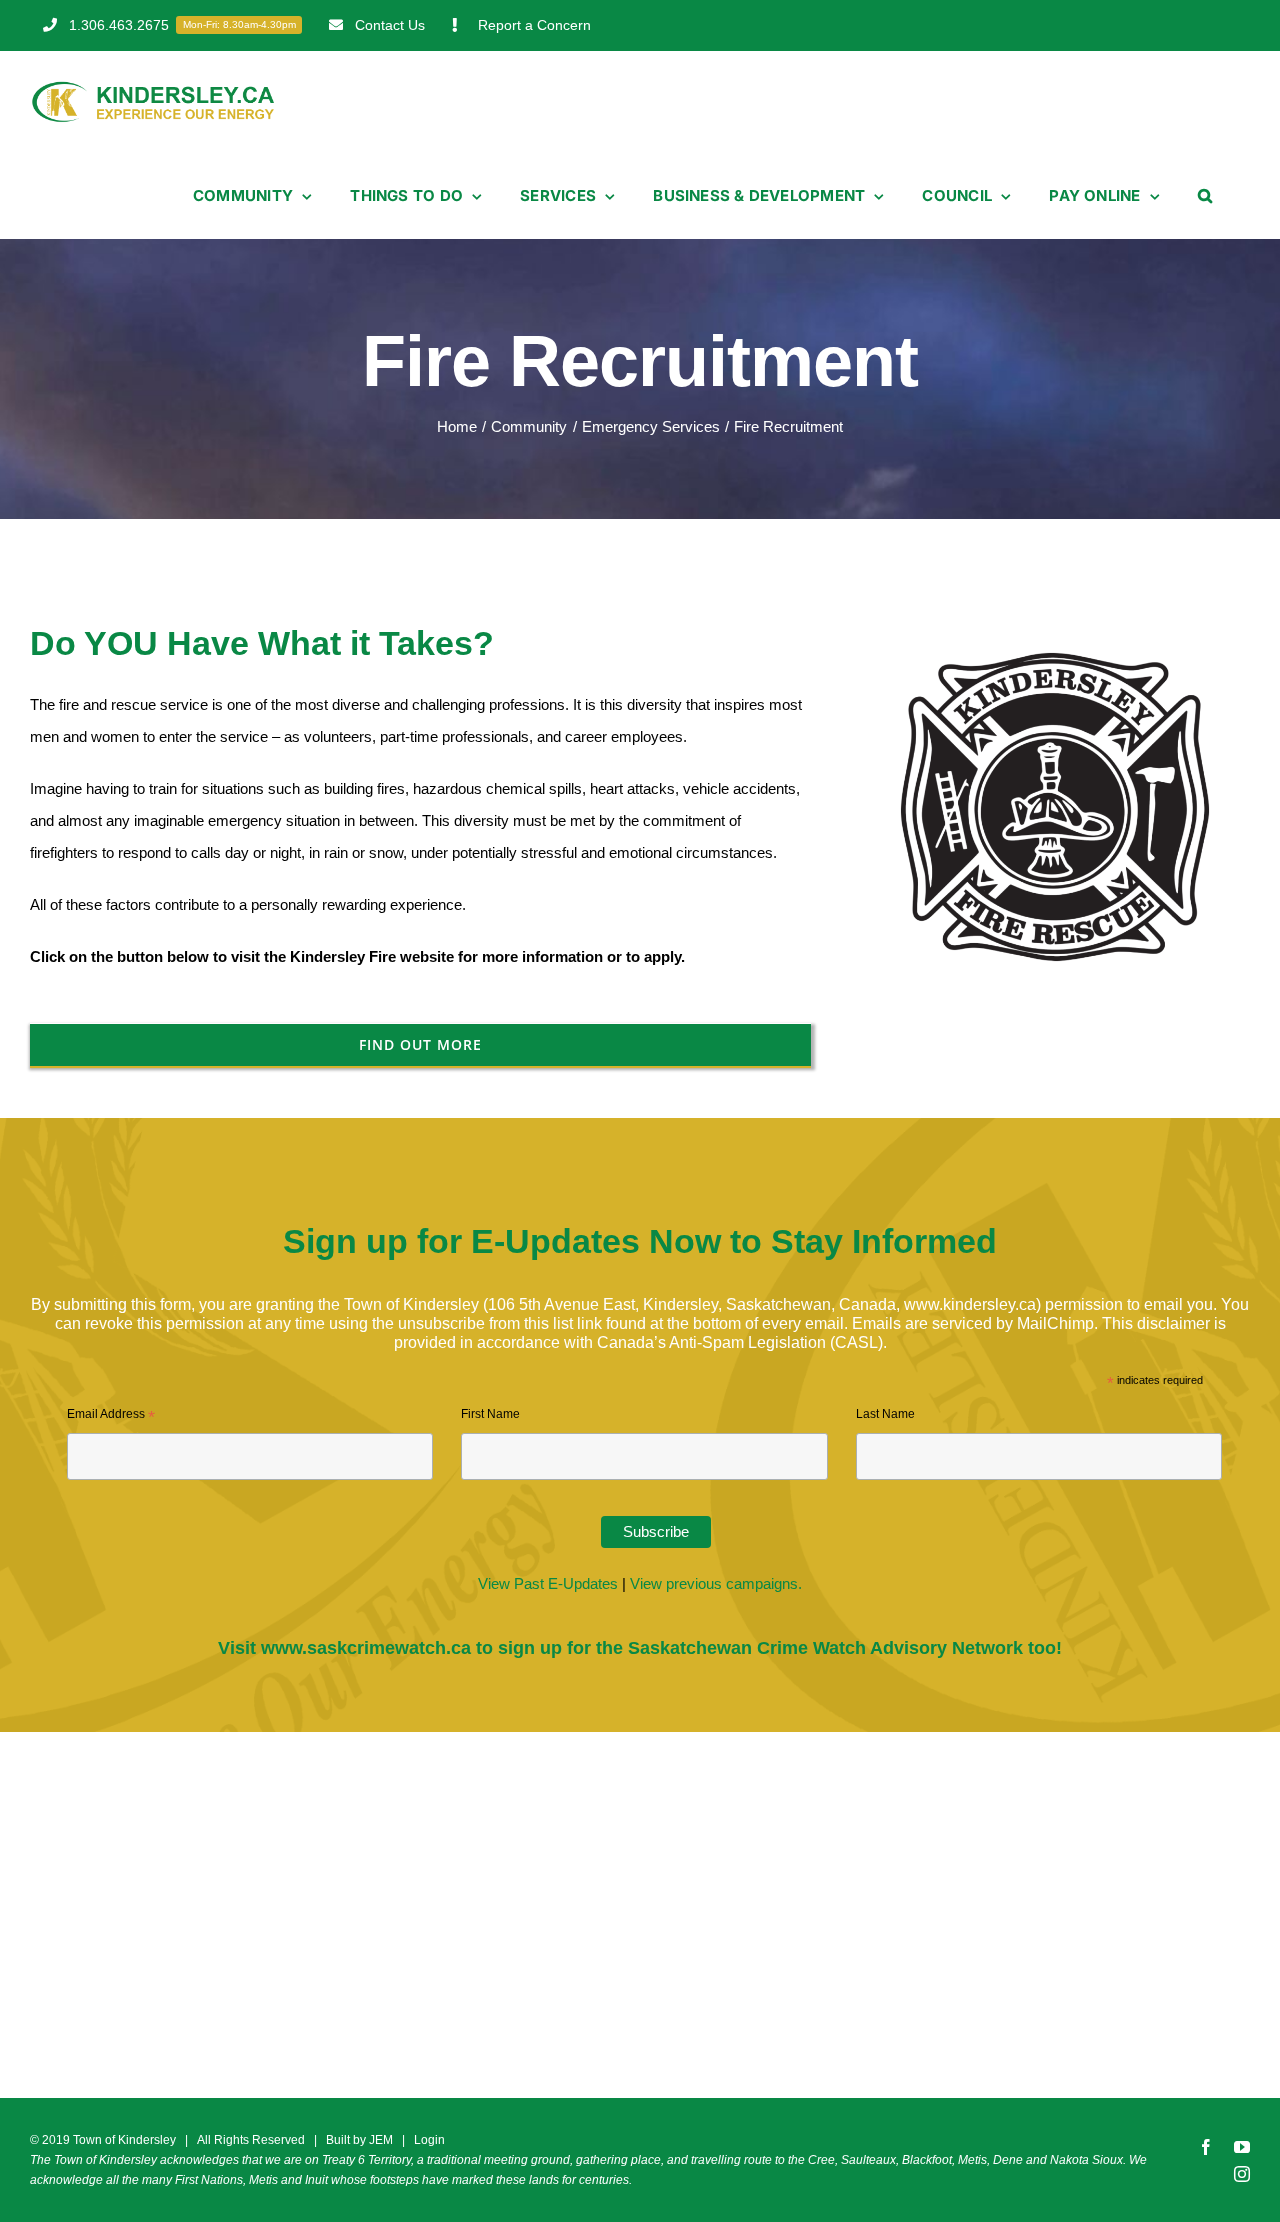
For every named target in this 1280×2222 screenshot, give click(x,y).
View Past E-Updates (548, 1583)
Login (429, 2140)
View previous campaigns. (716, 1583)
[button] (1205, 196)
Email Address (111, 1417)
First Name (490, 1414)
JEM (381, 2140)
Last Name (885, 1414)
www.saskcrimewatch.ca (366, 1648)
